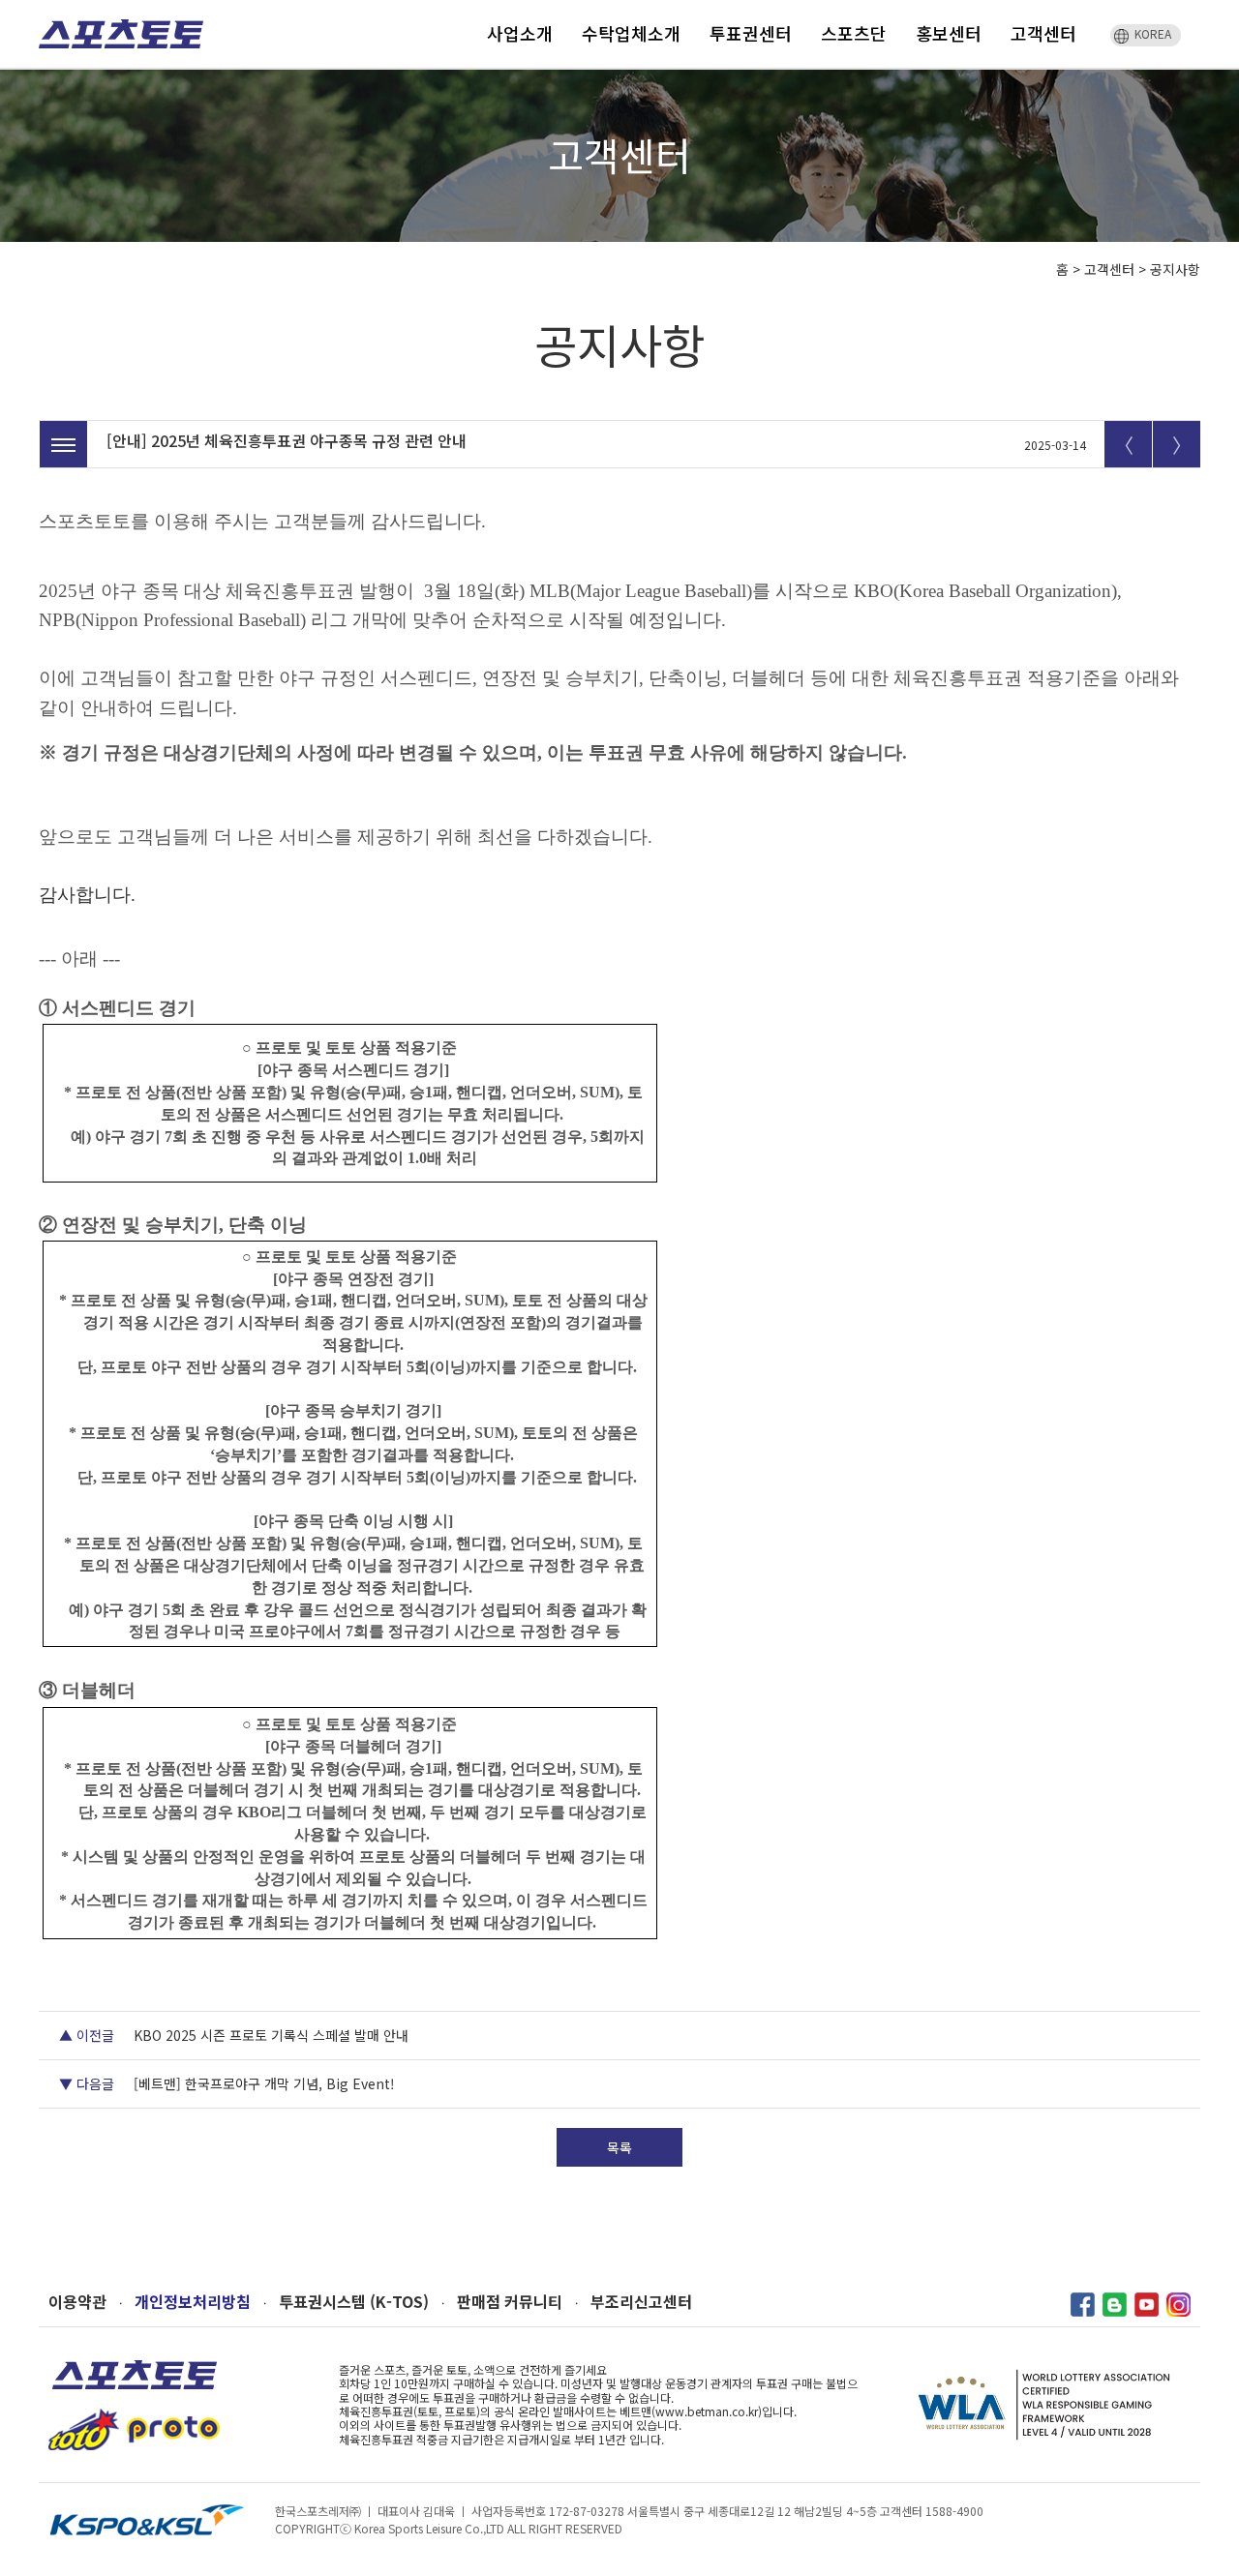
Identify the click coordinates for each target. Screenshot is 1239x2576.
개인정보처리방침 (193, 2302)
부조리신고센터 (641, 2302)
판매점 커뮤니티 (510, 2302)
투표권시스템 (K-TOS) (354, 2302)
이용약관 (77, 2302)
